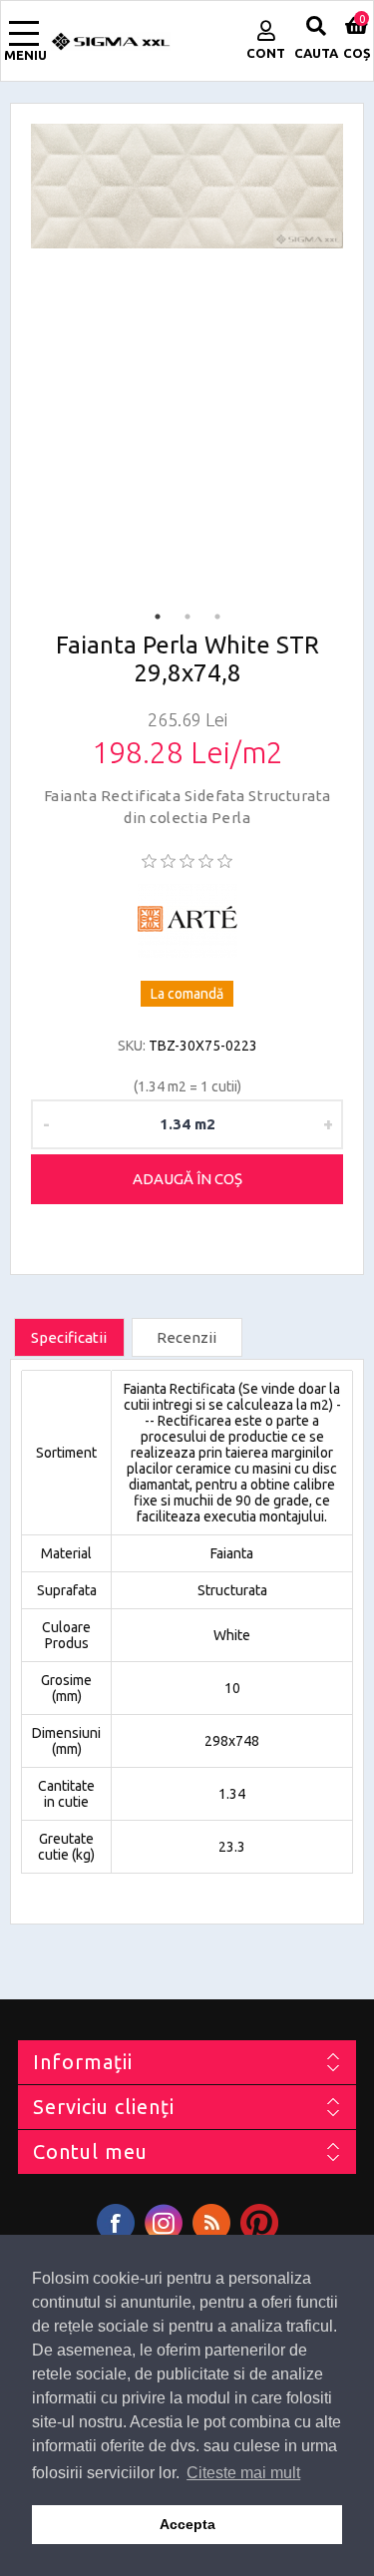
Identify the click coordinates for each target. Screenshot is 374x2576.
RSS (211, 2223)
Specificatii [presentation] (69, 1337)
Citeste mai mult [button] (243, 2473)
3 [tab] (217, 617)
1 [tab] (158, 617)
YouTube (259, 2223)
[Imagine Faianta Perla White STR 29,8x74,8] (187, 186)
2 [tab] (187, 617)
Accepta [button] (187, 2524)
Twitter (164, 2223)
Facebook (116, 2223)
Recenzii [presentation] (187, 1337)
